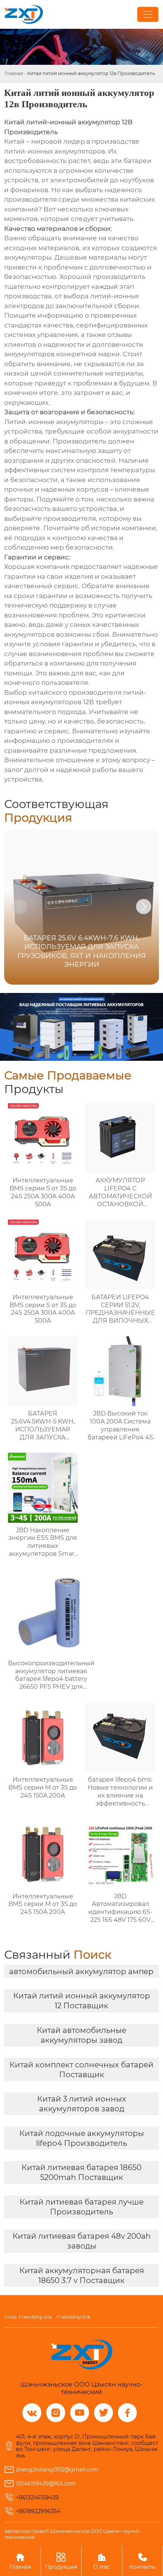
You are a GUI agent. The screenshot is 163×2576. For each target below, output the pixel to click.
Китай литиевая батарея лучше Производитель (82, 2207)
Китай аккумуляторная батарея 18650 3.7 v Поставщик (82, 2275)
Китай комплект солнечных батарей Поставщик (81, 2070)
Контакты (142, 2561)
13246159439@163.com (46, 2484)
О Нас (102, 2561)
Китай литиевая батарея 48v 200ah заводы (82, 2241)
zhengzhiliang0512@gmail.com (57, 2470)
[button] (144, 907)
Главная (14, 73)
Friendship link (35, 2317)
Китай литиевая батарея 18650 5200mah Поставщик (81, 2172)
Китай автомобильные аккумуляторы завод (81, 2035)
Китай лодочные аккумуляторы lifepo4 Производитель (82, 2138)
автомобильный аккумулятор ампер (81, 1972)
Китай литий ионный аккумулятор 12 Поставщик (82, 2001)
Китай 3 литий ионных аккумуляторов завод (82, 2104)
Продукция (61, 2561)
